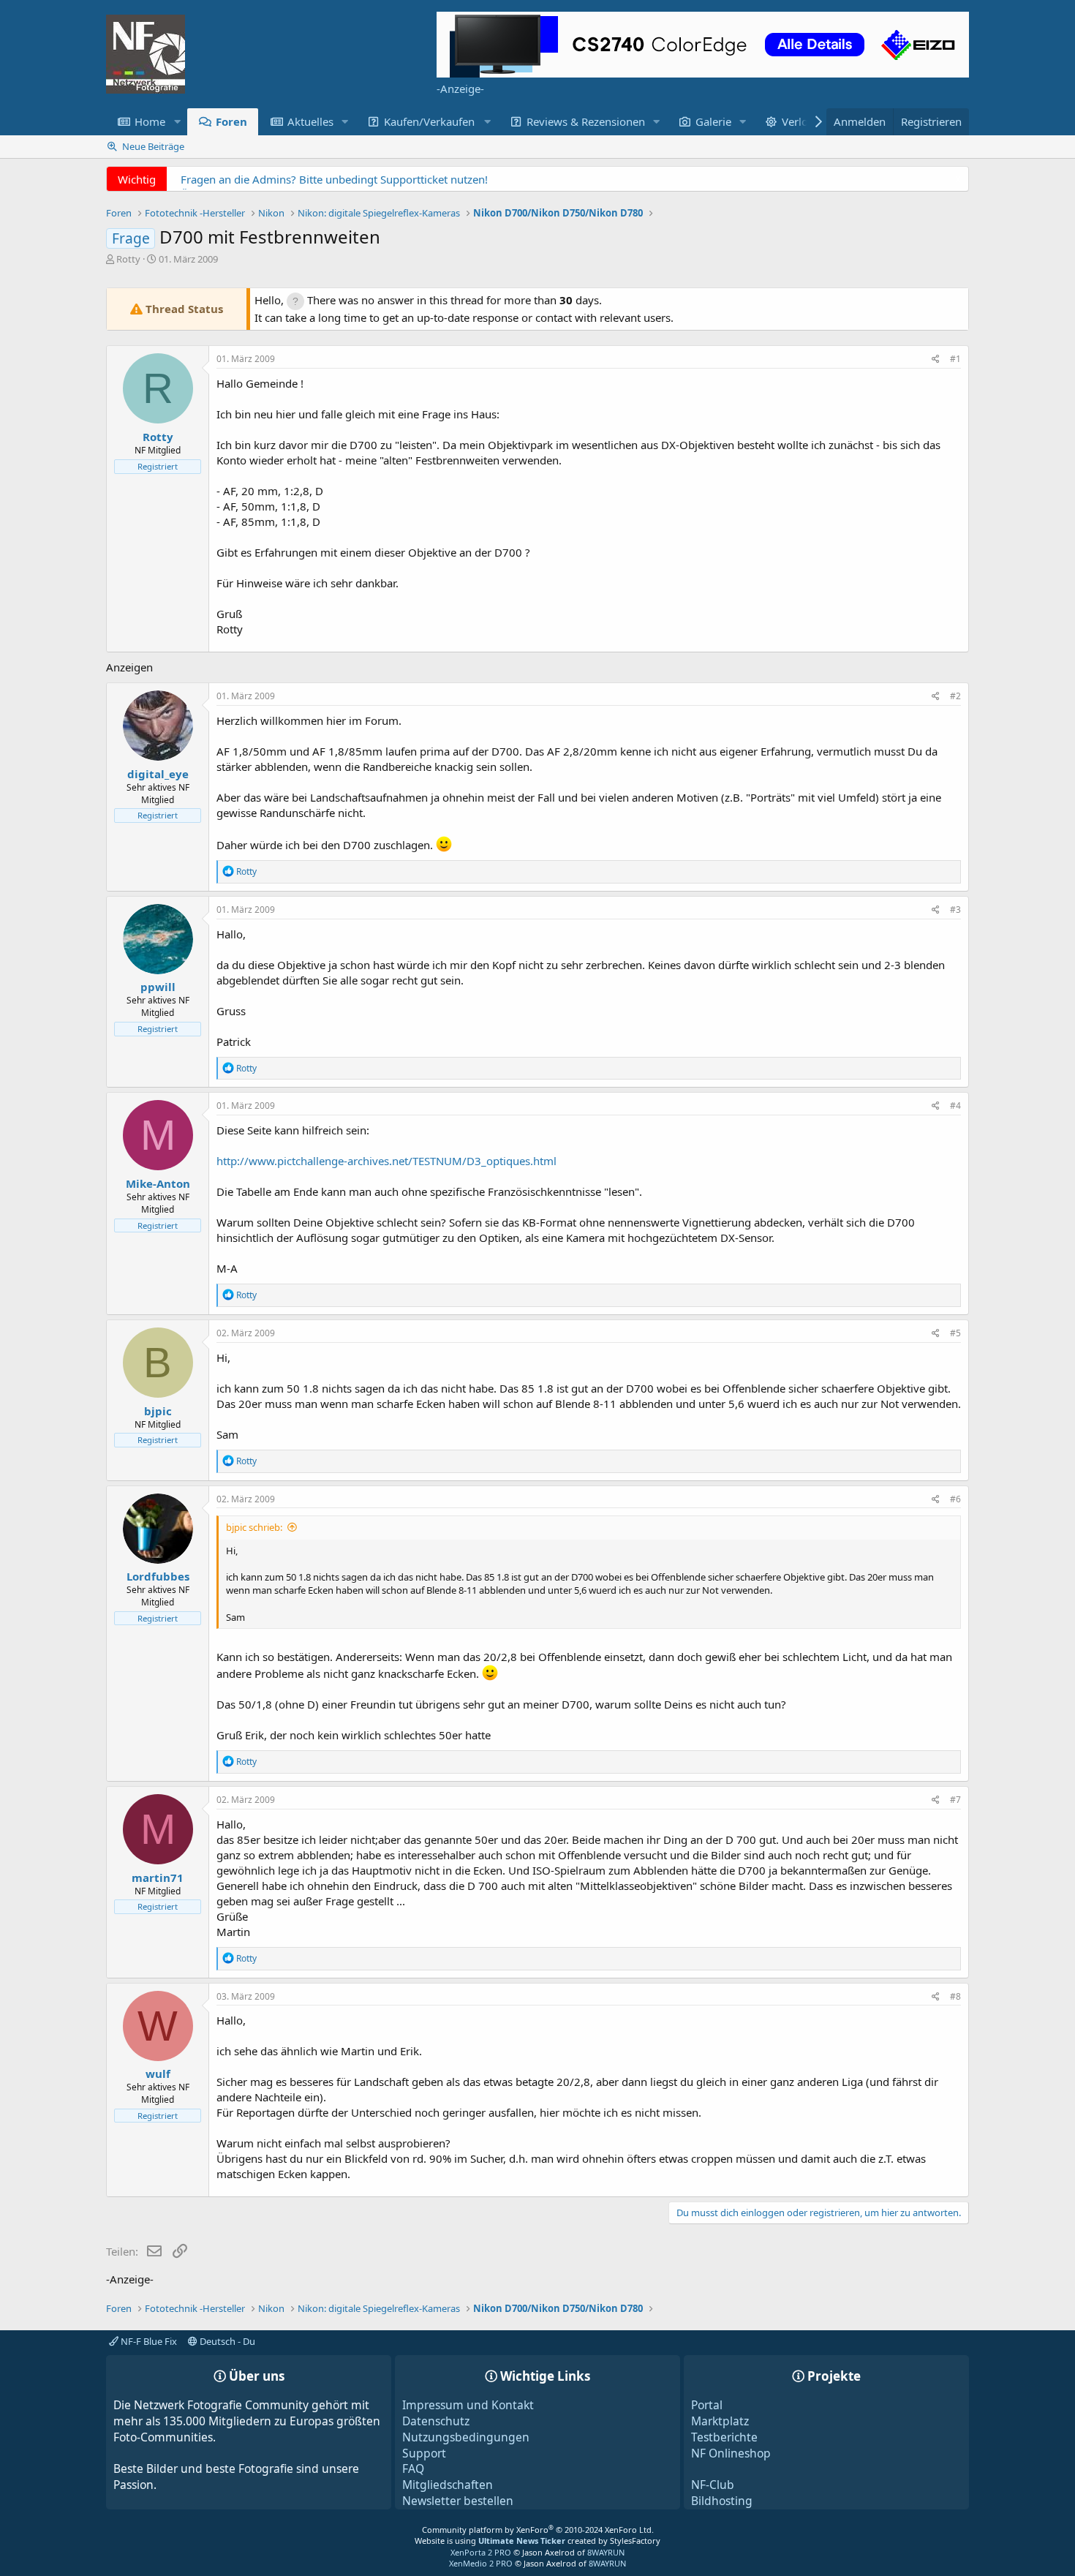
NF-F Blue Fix (148, 2341)
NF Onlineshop (731, 2453)
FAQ (413, 2468)
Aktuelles (310, 121)
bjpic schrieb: (254, 1527)
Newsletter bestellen (458, 2501)
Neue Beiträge (153, 146)
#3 (955, 909)
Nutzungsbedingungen (466, 2437)
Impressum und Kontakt (468, 2405)
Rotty (128, 259)
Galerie (713, 121)
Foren (231, 121)
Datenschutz (436, 2421)
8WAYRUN (606, 2552)
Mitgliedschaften (448, 2485)
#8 (955, 1996)
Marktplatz (720, 2421)
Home (150, 121)
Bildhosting (722, 2501)
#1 (955, 359)
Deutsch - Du (226, 2341)
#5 (955, 1333)
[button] (177, 122)
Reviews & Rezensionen (586, 121)
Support (424, 2453)
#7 (955, 1800)
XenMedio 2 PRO (481, 2563)
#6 (955, 1499)
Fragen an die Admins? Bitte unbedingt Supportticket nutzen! (334, 179)
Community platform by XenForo (538, 2530)
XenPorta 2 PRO (481, 2552)
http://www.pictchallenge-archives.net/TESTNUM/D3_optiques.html (386, 1161)
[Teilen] (936, 359)
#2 (955, 696)
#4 (955, 1106)
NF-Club (713, 2485)
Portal (707, 2405)
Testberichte (724, 2437)
